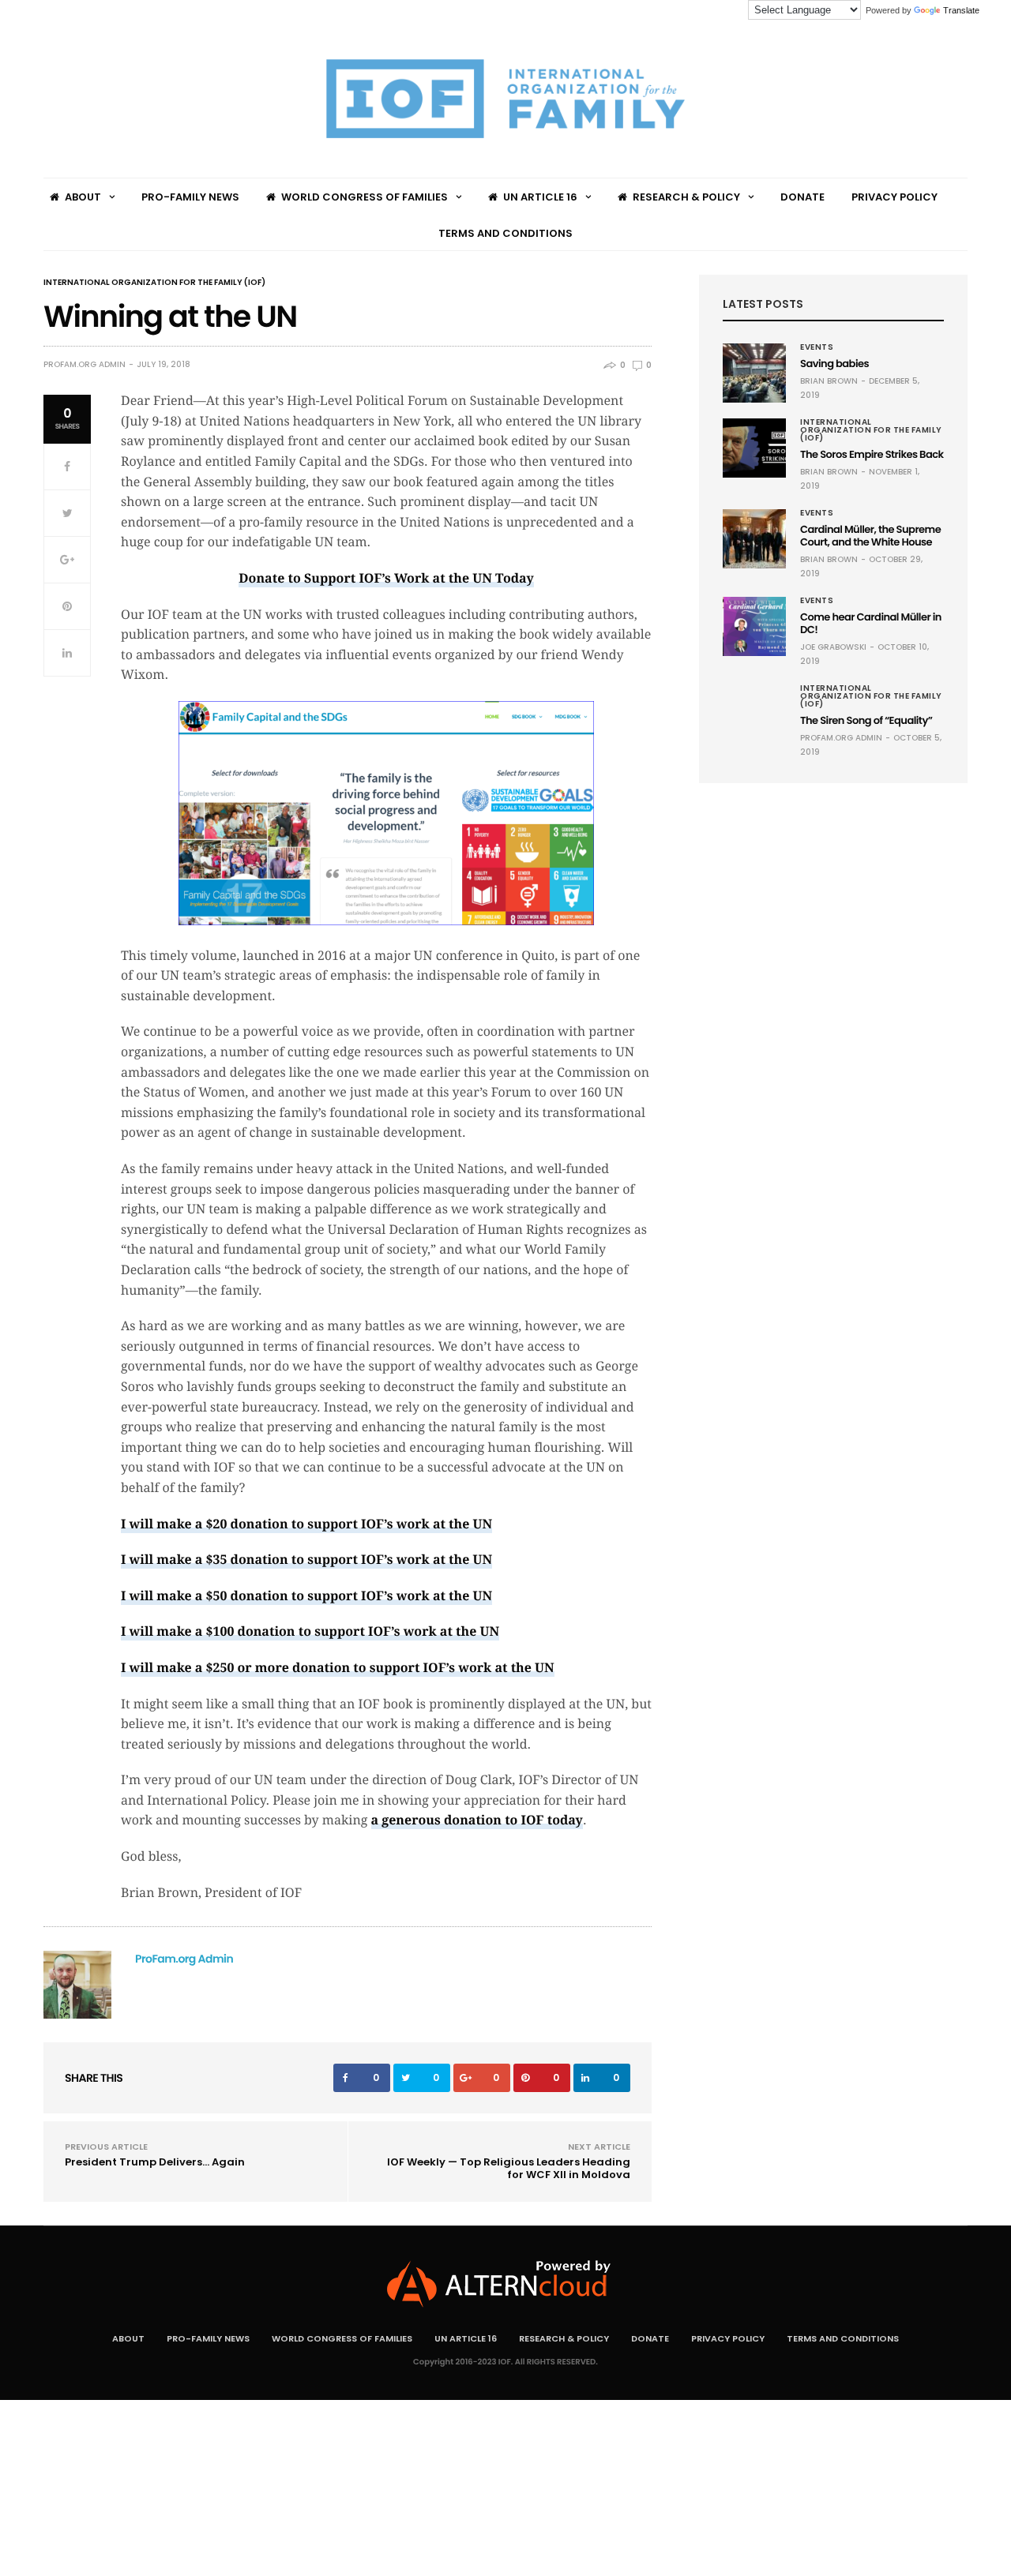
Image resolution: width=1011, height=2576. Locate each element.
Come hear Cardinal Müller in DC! (871, 623)
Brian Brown (829, 381)
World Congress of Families (365, 197)
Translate (961, 10)
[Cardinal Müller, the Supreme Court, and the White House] (754, 539)
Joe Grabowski (833, 647)
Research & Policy (686, 197)
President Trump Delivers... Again (155, 2162)
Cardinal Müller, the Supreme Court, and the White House (870, 536)
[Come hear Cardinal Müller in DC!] (754, 626)
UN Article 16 (540, 197)
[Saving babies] (754, 373)
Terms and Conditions (505, 233)
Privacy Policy (894, 197)
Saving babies (834, 364)
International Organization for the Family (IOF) (154, 283)
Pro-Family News (190, 197)
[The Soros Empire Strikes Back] (754, 448)
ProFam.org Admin (85, 365)
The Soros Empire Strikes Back (872, 454)
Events (817, 347)
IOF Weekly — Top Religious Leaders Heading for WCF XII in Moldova (509, 2168)
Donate (802, 197)
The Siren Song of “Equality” (866, 720)
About (83, 197)
